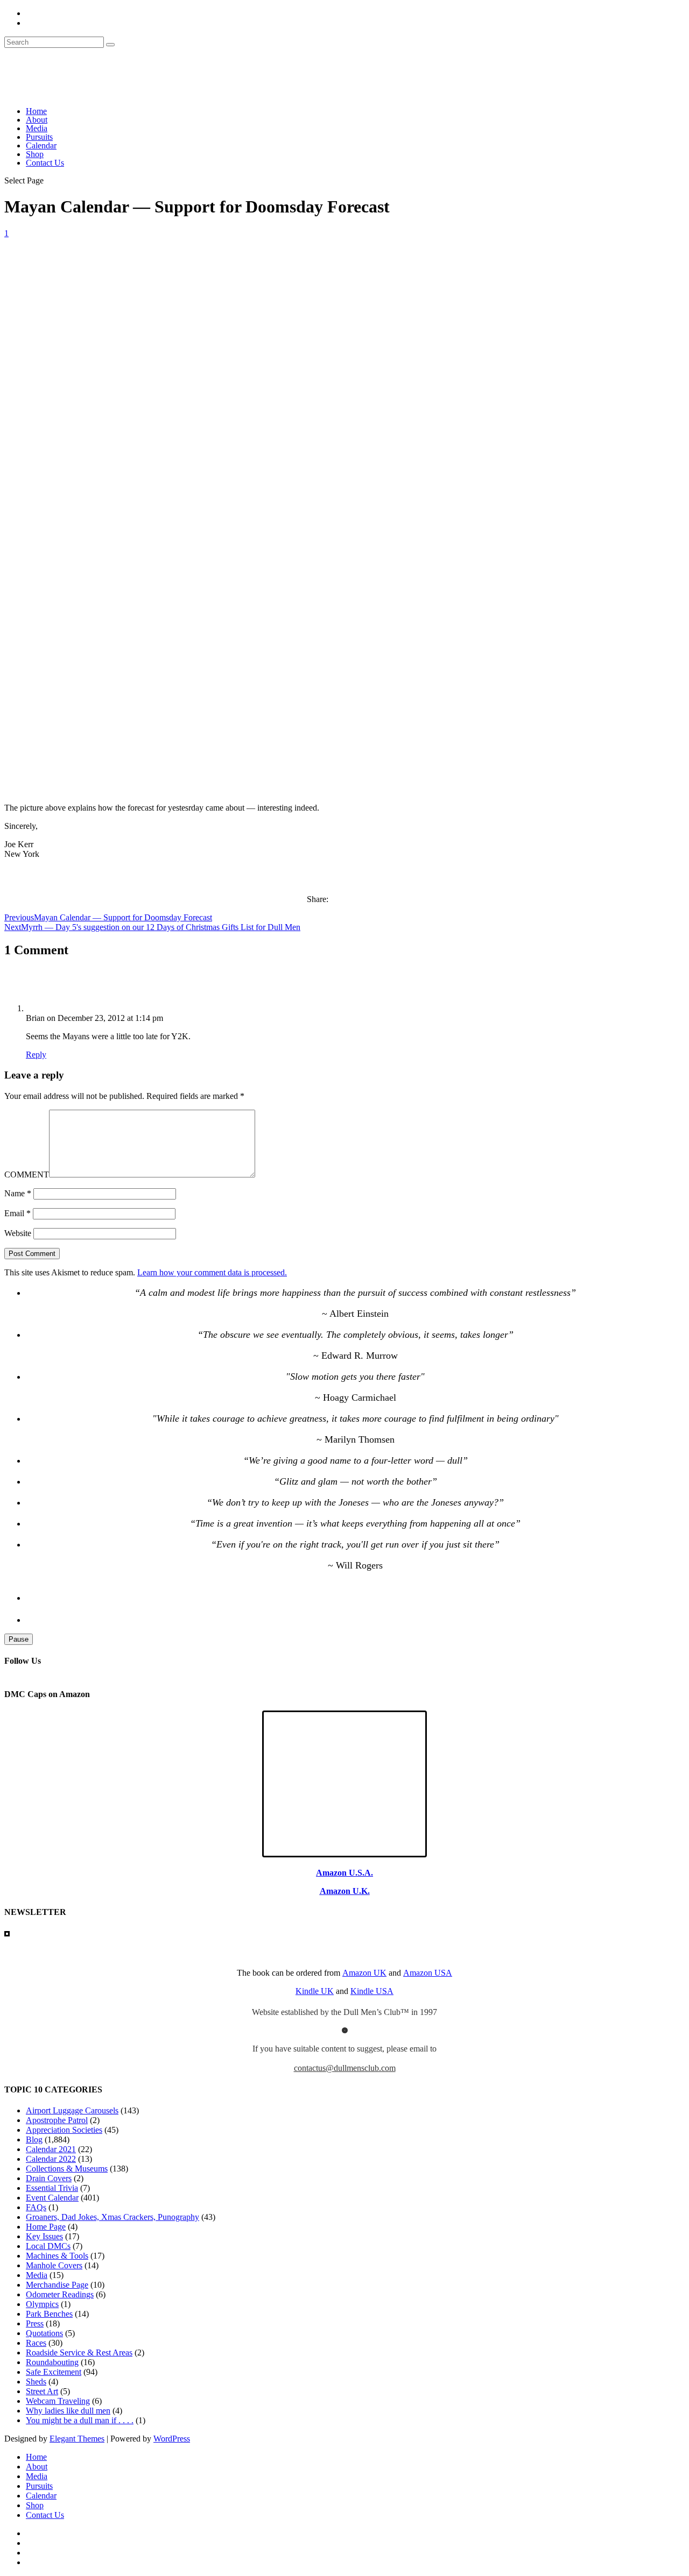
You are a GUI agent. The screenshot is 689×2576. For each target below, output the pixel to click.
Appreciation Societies (64, 2130)
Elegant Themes (77, 2439)
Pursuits (39, 137)
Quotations (44, 2333)
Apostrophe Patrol (57, 2120)
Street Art (42, 2391)
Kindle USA (372, 1991)
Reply (36, 1055)
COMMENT (27, 1175)
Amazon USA (428, 1973)
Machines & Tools (57, 2256)
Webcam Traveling (58, 2401)
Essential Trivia (52, 2188)
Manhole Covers (54, 2265)
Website (18, 1233)
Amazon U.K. (345, 1891)
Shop (35, 154)
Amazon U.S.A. (344, 1873)
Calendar (41, 146)
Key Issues (44, 2236)
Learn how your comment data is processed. (212, 1272)
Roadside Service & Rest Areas (79, 2353)
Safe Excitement (54, 2372)
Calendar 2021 (51, 2149)
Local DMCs (48, 2246)
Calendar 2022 (51, 2159)
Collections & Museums (67, 2169)
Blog (34, 2139)
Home (36, 111)
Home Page (46, 2227)
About (37, 120)
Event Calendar (52, 2198)
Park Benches (49, 2314)
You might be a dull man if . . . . (80, 2420)
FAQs (36, 2207)
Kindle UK (315, 1991)
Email (17, 1213)
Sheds (36, 2382)
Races (36, 2343)
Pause (19, 1639)
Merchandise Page (57, 2285)
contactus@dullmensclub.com (345, 2068)
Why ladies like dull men (68, 2411)
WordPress (172, 2439)
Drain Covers (49, 2178)
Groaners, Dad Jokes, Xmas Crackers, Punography (113, 2217)
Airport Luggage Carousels (72, 2110)
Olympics (42, 2304)
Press (35, 2323)
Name (18, 1193)
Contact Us (45, 163)
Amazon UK (364, 1973)
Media (37, 128)
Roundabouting (52, 2362)
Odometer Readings (60, 2294)
